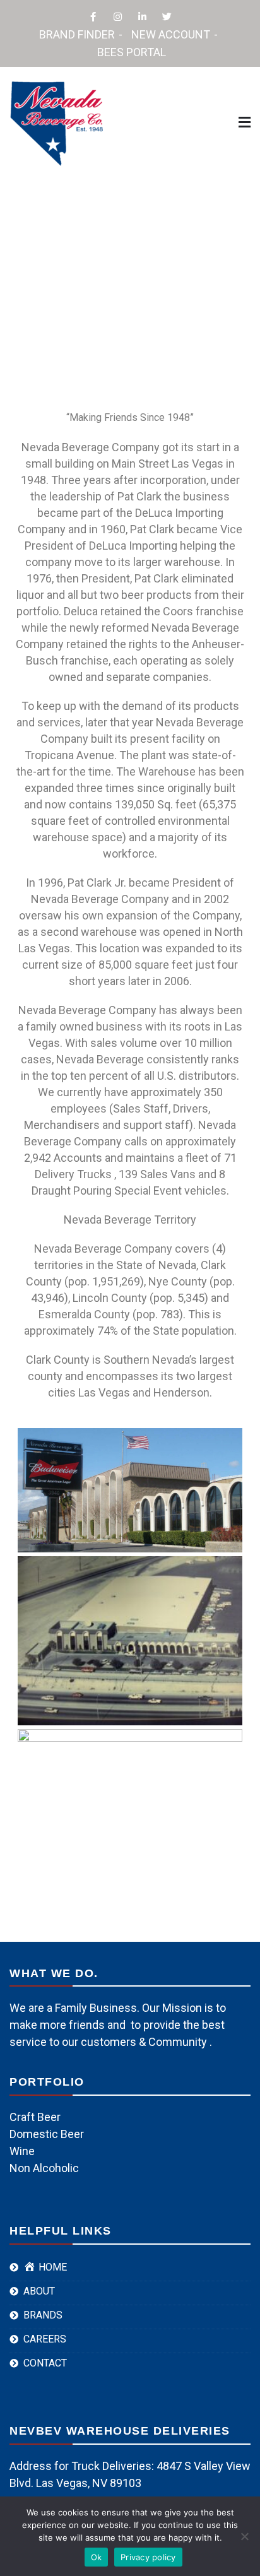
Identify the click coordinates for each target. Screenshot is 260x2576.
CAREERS (45, 2339)
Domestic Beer (47, 2134)
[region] (130, 267)
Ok (97, 2557)
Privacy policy (148, 2557)
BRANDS (43, 2315)
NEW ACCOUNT (171, 34)
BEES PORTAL (132, 52)
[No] (244, 2536)
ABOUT (39, 2291)
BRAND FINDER (77, 34)
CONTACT (45, 2363)
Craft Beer (35, 2117)
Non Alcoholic (44, 2168)
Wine (22, 2151)
